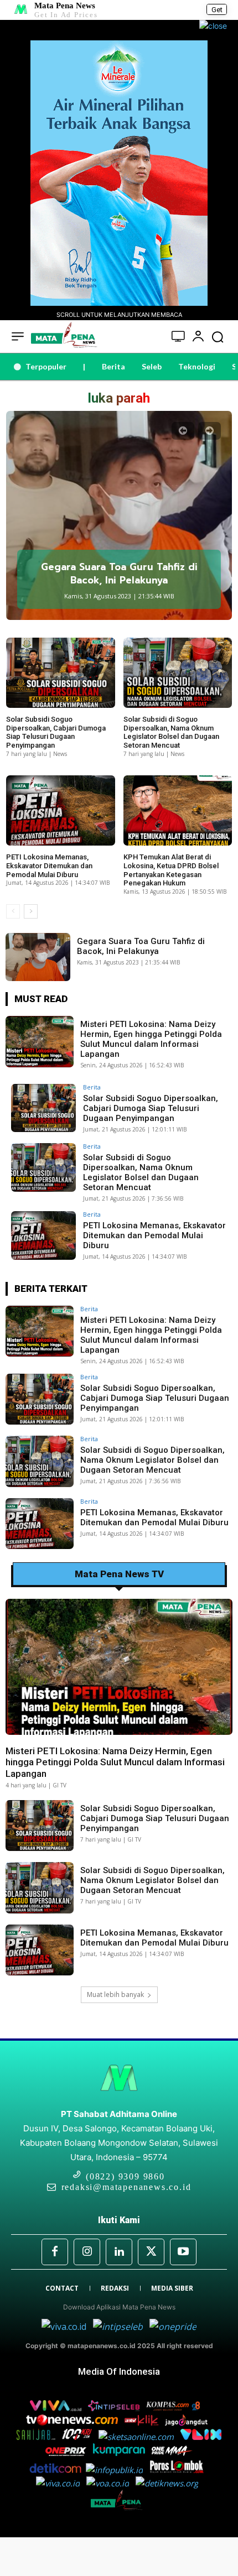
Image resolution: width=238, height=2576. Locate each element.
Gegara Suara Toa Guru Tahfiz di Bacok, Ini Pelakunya (119, 573)
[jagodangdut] (187, 2422)
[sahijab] (37, 2437)
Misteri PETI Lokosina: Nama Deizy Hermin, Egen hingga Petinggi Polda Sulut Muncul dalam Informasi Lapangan (151, 1039)
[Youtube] (183, 2252)
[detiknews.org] (169, 2483)
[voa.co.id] (111, 2483)
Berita (92, 1087)
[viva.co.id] (67, 2327)
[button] (218, 337)
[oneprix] (67, 2453)
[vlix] (201, 2437)
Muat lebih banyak (115, 1994)
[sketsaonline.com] (139, 2437)
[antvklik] (143, 2422)
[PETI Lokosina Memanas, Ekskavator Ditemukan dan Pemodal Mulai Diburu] (61, 811)
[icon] (178, 338)
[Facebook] (55, 2252)
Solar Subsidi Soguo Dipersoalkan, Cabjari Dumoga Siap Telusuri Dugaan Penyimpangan (56, 732)
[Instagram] (87, 2252)
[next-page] (31, 911)
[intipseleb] (119, 2327)
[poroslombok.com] (179, 2470)
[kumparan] (120, 2453)
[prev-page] (183, 431)
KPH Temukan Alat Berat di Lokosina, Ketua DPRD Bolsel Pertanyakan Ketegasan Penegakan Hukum (171, 870)
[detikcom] (55, 2470)
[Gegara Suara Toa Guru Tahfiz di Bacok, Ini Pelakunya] (119, 515)
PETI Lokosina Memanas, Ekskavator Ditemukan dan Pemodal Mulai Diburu (49, 865)
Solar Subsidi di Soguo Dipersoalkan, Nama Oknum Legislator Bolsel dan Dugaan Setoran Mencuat (171, 732)
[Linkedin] (119, 2252)
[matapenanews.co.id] (119, 2509)
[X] (151, 2252)
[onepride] (173, 2453)
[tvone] (73, 2422)
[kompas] (172, 2327)
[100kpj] (78, 2437)
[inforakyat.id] (61, 2483)
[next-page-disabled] (209, 431)
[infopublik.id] (118, 2470)
